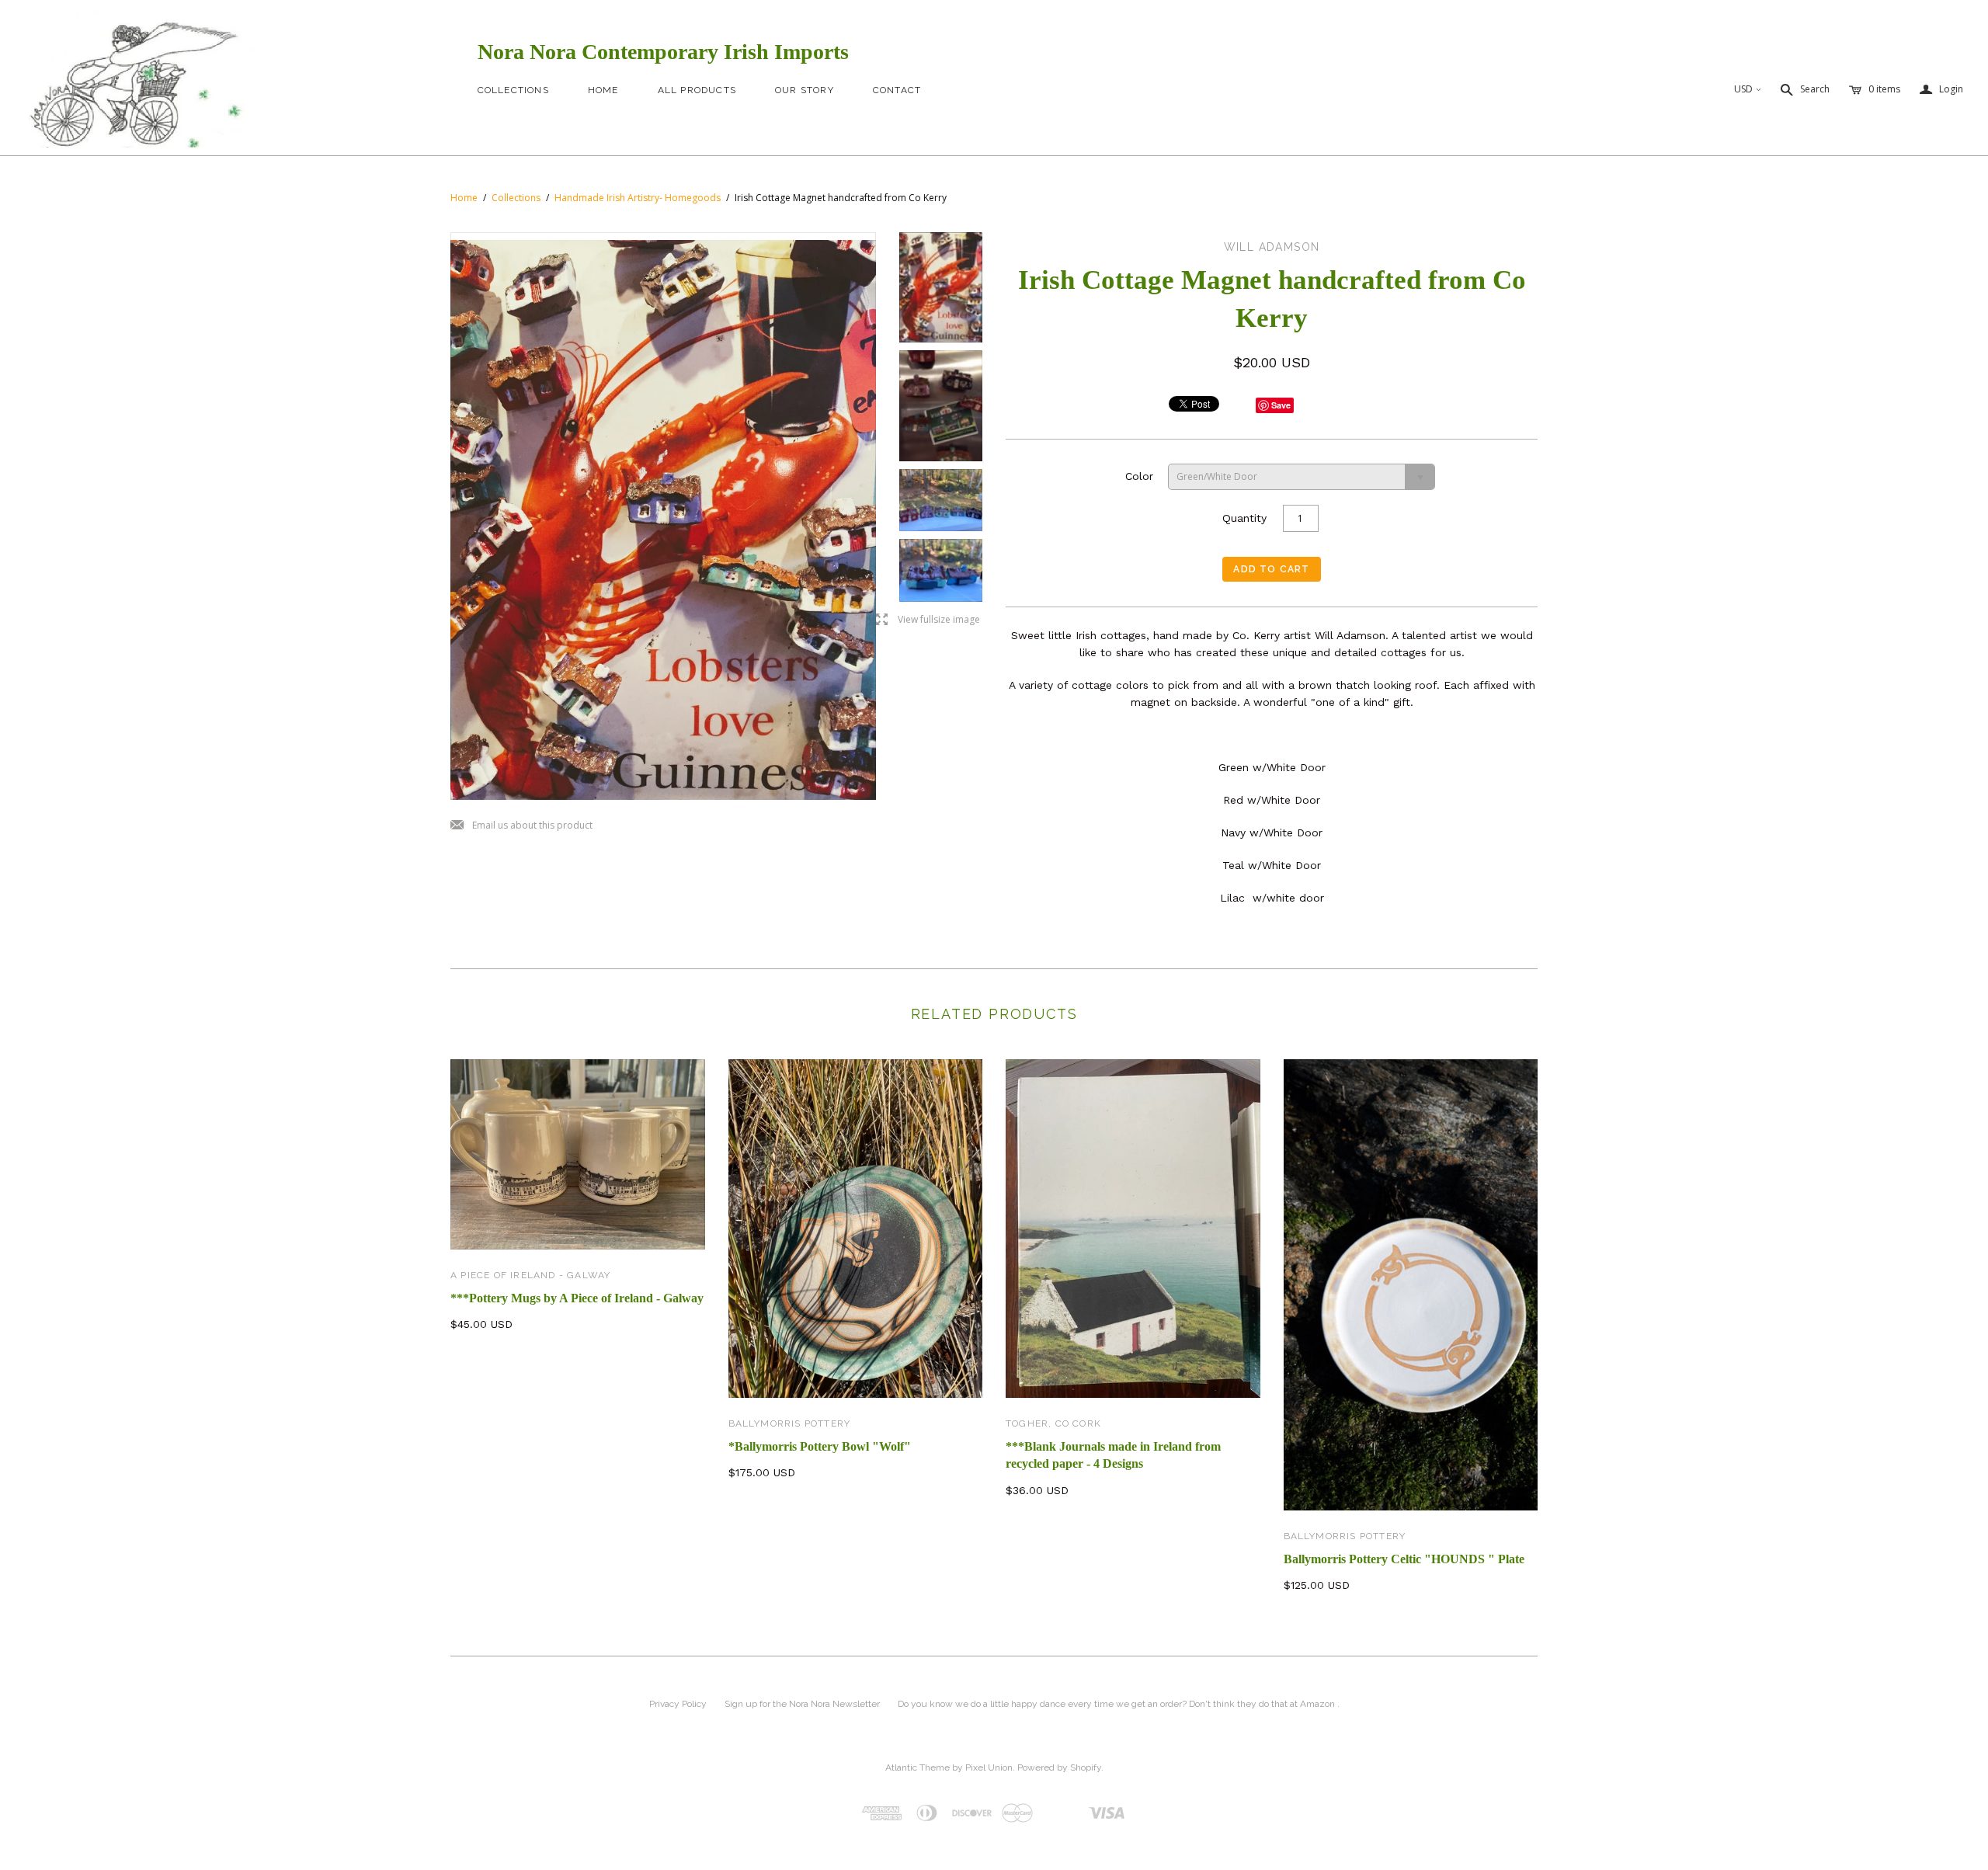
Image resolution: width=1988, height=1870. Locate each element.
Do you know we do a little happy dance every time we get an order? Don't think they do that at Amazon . (1119, 1704)
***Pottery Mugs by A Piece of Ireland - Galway (577, 1298)
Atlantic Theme (918, 1767)
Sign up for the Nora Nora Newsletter (802, 1704)
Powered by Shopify (1059, 1767)
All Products (697, 90)
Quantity (1244, 518)
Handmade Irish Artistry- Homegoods (638, 198)
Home (603, 90)
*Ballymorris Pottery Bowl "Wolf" (820, 1446)
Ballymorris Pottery (790, 1423)
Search (1815, 89)
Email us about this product (521, 826)
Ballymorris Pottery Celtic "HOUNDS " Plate (1404, 1559)
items (1884, 89)
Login (1941, 90)
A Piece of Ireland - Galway (530, 1275)
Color (1139, 476)
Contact (897, 90)
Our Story (805, 90)
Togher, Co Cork (1053, 1423)
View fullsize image (928, 620)
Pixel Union (989, 1767)
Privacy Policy (678, 1704)
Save (1281, 405)
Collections (513, 90)
